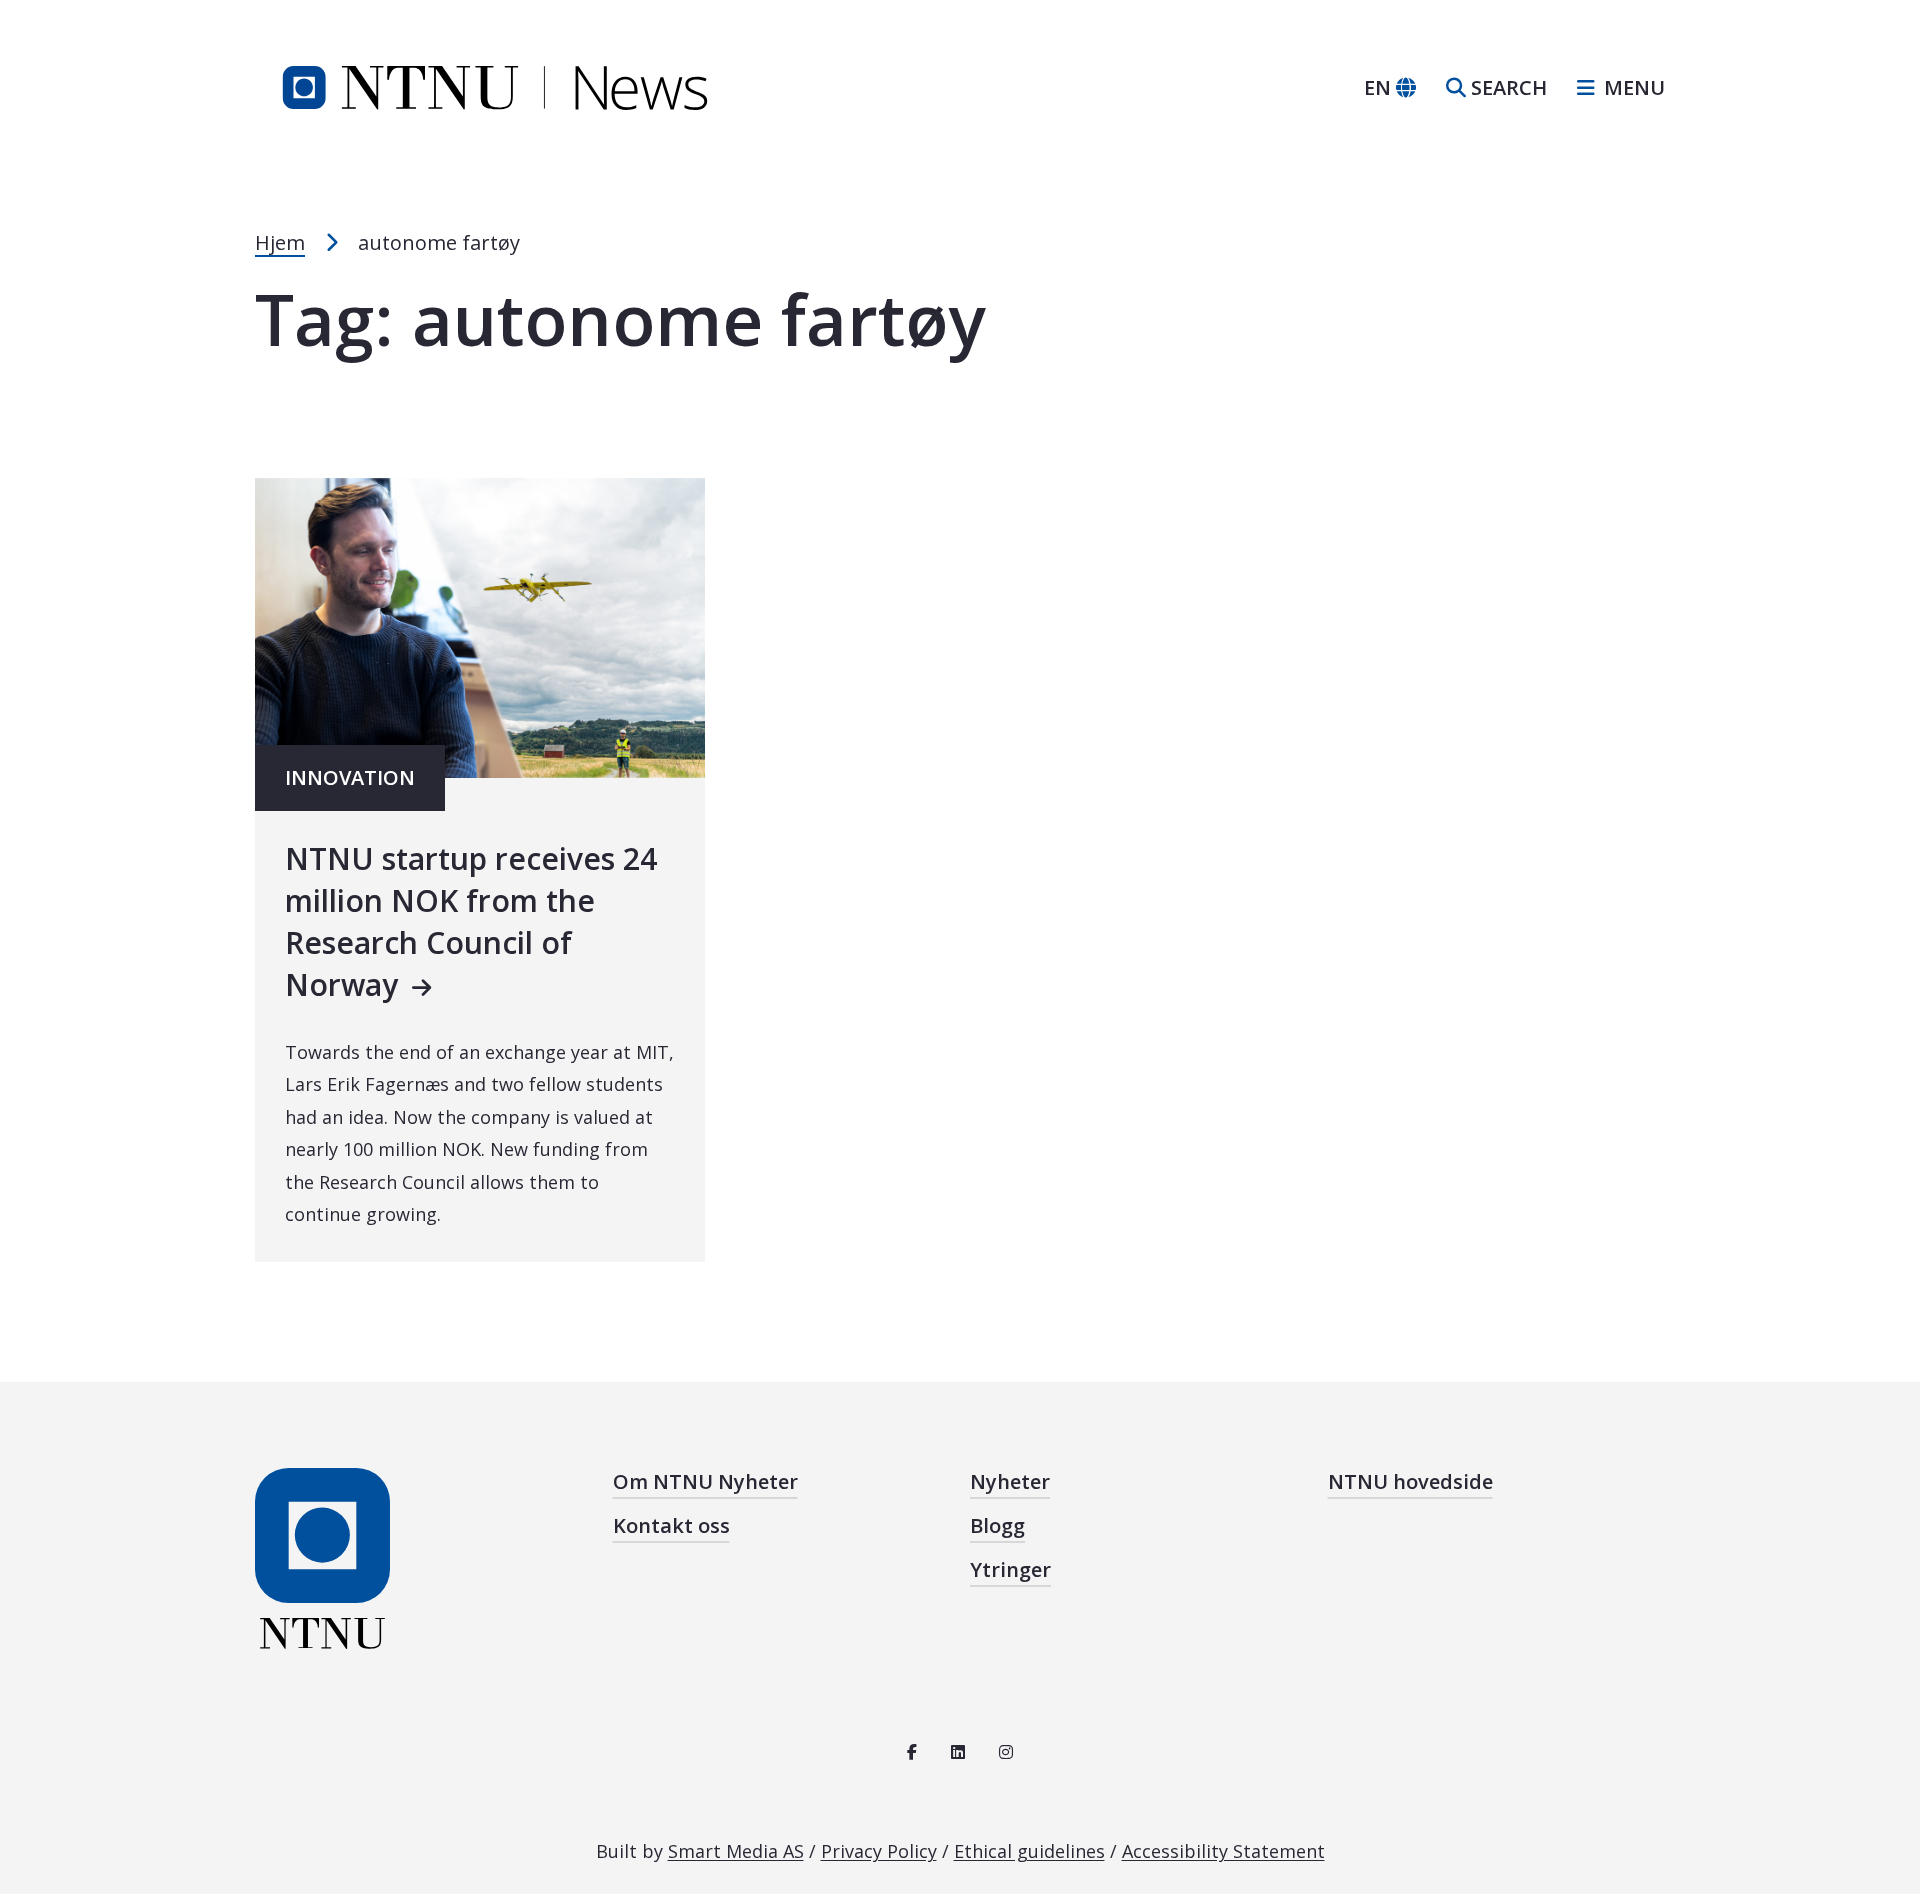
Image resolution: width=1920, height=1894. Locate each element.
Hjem (280, 242)
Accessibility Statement (1223, 1851)
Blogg (997, 1525)
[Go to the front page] (495, 86)
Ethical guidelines (1029, 1851)
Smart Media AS (736, 1851)
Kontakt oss (671, 1525)
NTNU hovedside (1410, 1481)
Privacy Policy (879, 1851)
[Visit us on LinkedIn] (958, 1752)
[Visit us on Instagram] (1006, 1752)
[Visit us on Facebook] (912, 1752)
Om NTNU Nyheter (705, 1481)
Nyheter (1010, 1481)
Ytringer (1010, 1569)
